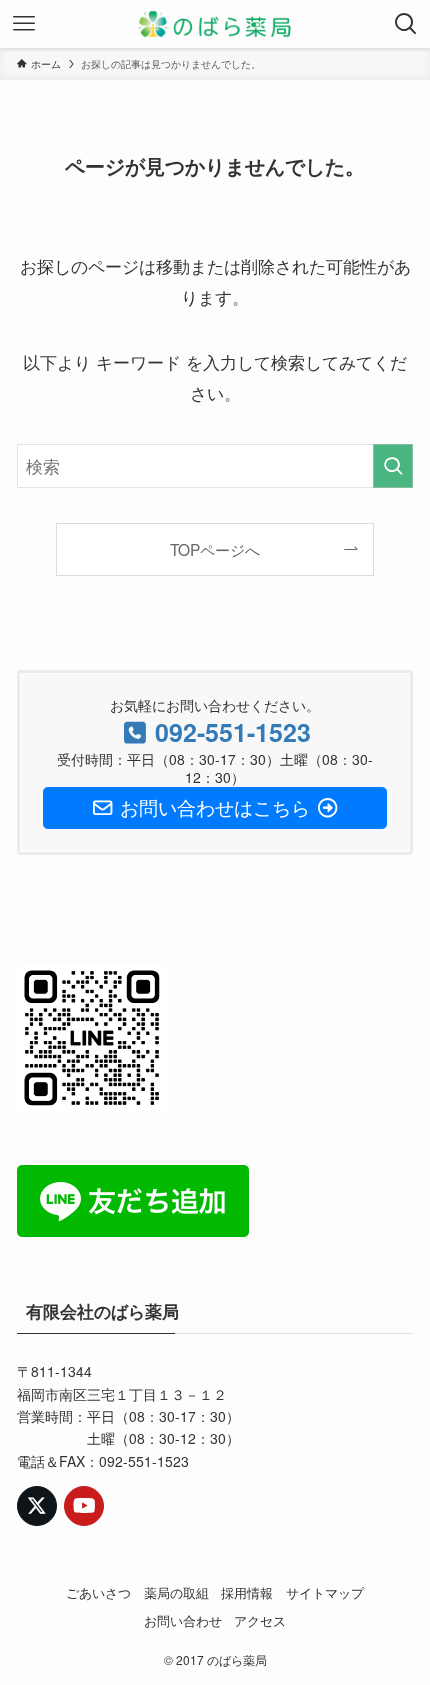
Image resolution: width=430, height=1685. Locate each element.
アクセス (260, 1620)
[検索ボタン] (406, 24)
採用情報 (247, 1592)
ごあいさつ (98, 1592)
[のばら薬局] (215, 24)
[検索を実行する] (393, 466)
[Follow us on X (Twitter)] (37, 1506)
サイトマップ (325, 1592)
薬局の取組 (176, 1592)
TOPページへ (215, 549)
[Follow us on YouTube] (84, 1506)
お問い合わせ (183, 1620)
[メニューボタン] (24, 24)
